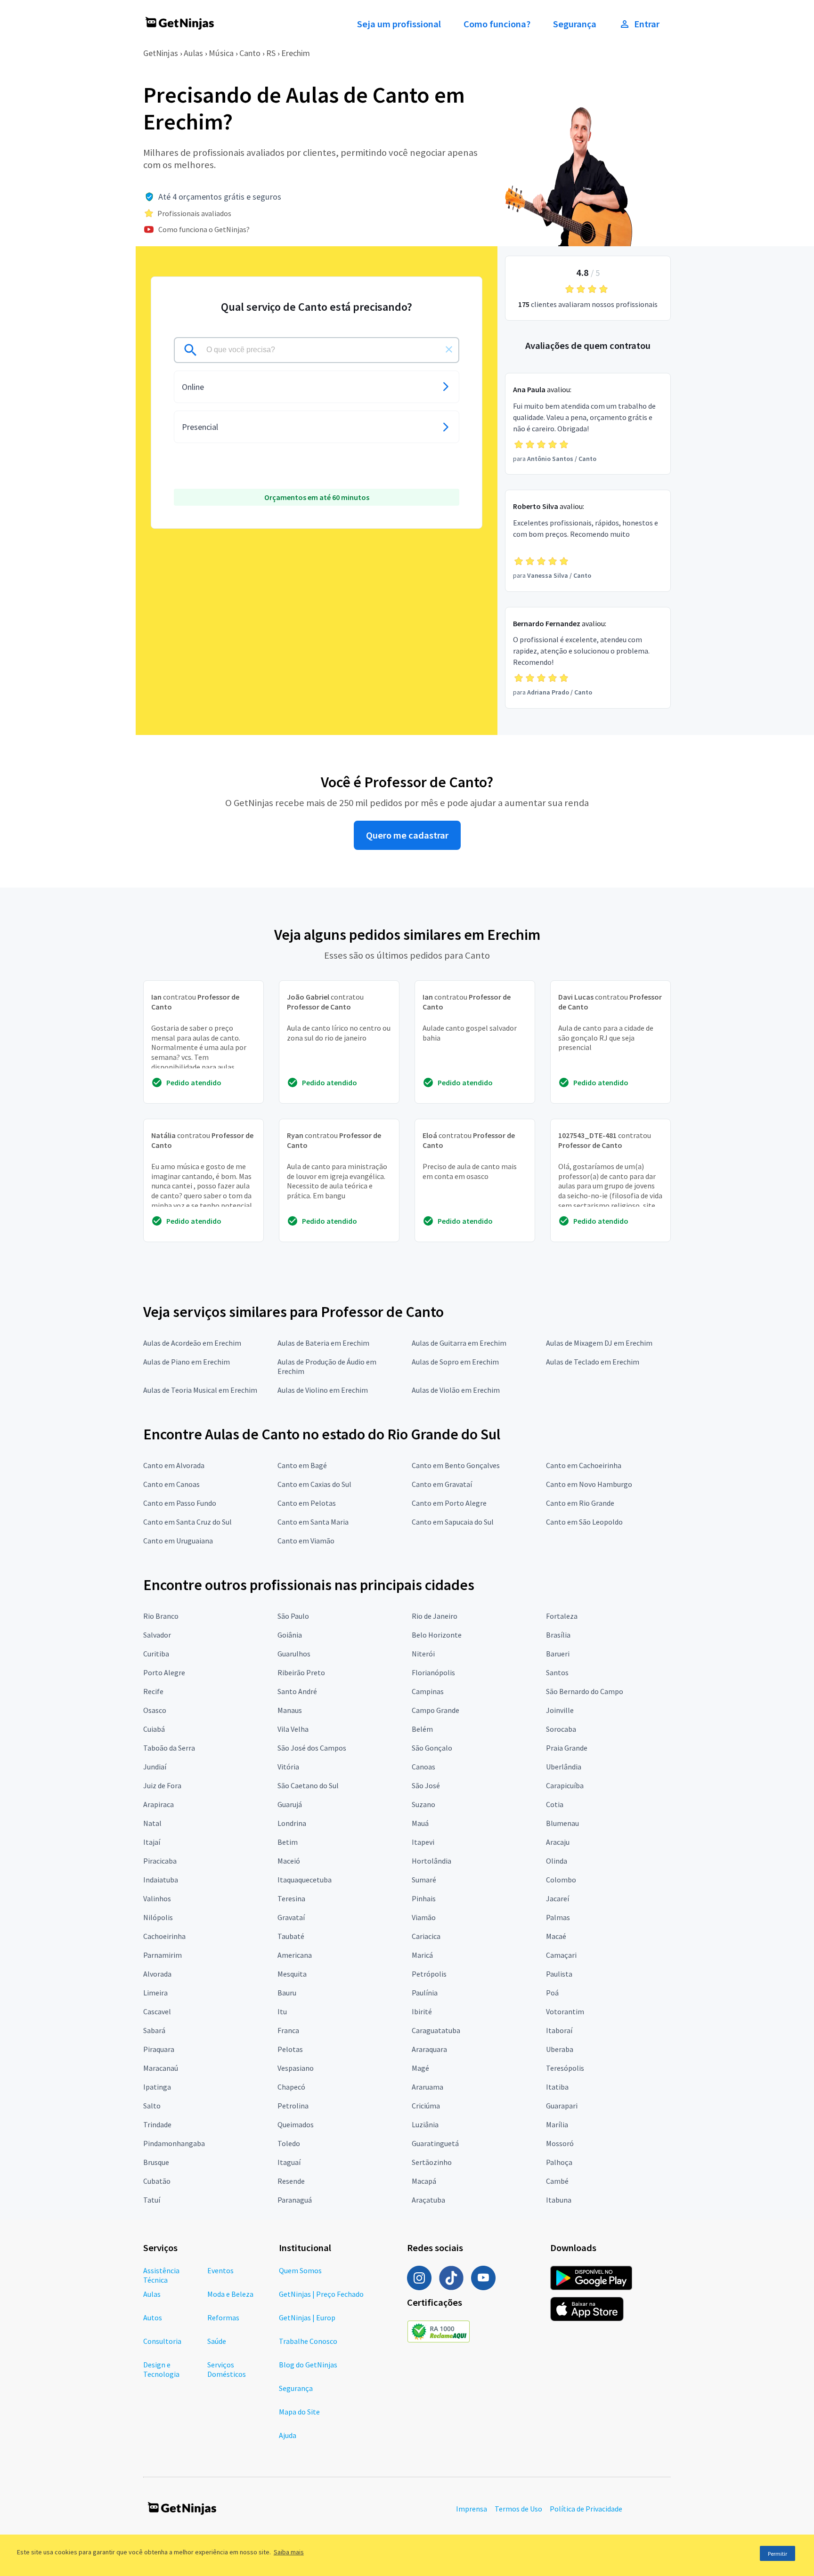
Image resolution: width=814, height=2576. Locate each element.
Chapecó (291, 2087)
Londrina (292, 1823)
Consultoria (162, 2341)
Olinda (557, 1861)
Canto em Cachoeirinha (584, 1465)
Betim (288, 1842)
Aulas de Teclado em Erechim (593, 1362)
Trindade (157, 2124)
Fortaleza (562, 1616)
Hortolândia (431, 1861)
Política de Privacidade (586, 2509)
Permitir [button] (777, 2554)
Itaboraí (559, 2030)
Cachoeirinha (164, 1936)
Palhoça (559, 2162)
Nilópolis (158, 1917)
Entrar (647, 24)
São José (426, 1785)
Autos (153, 2318)
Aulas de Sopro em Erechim (455, 1362)
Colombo (561, 1880)
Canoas (423, 1767)
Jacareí (558, 1898)
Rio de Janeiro (435, 1616)
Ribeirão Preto (301, 1672)
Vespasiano (296, 2068)
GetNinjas (161, 53)
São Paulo (293, 1616)
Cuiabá (154, 1729)
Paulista (559, 1974)
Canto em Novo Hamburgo (589, 1484)
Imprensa (472, 2509)
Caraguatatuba (436, 2030)
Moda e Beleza (230, 2294)
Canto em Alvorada (174, 1465)
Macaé (556, 1936)
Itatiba (557, 2087)
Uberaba (560, 2049)
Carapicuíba (565, 1785)
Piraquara (159, 2049)
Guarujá (290, 1804)
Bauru (287, 1993)
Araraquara (429, 2049)
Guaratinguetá (435, 2143)
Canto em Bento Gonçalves (456, 1465)
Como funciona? (497, 24)
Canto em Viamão (306, 1541)
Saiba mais (289, 2552)
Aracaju (558, 1842)
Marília (557, 2124)
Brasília (558, 1635)
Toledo (289, 2143)
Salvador (157, 1635)
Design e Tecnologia (161, 2369)
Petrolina (293, 2106)
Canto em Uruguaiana (178, 1541)
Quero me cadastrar (407, 835)
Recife (153, 1691)
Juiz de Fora (162, 1785)
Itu (282, 2011)
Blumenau (562, 1823)
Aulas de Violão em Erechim (456, 1390)
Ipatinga (157, 2087)
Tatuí (152, 2200)
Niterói (423, 1654)
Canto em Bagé (302, 1465)
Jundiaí (155, 1767)
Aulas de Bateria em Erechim (323, 1343)
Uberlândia (564, 1767)
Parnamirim (163, 1955)
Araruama (427, 2087)
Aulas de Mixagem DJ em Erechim (599, 1343)
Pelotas (290, 2049)
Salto (152, 2106)
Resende (291, 2181)
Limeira (155, 1993)
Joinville (560, 1710)
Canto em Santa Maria (313, 1522)
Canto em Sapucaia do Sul (453, 1522)
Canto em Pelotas (307, 1503)
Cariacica (426, 1936)
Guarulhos (294, 1654)
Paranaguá (295, 2200)
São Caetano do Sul (308, 1785)
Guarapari (562, 2106)
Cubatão (157, 2181)
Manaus (290, 1710)
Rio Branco (161, 1616)
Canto (250, 53)
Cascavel (157, 2011)
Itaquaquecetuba (305, 1880)
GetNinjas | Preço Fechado (321, 2294)
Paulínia (425, 1993)
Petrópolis (429, 1974)
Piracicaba (160, 1861)
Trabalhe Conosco (308, 2341)
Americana (295, 1955)
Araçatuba (428, 2200)
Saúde (217, 2341)
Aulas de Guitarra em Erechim (459, 1343)
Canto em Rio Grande (580, 1503)
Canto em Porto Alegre (449, 1503)
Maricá (422, 1955)
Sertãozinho (432, 2162)
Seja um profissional (399, 24)
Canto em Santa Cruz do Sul (187, 1522)
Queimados (296, 2124)
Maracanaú (161, 2068)
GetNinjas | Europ (307, 2318)
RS (271, 53)
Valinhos (157, 1898)
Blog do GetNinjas (308, 2365)
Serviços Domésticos (227, 2369)
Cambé (557, 2181)
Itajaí (152, 1842)
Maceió (289, 1861)
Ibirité (422, 2011)
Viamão (424, 1917)
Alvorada (157, 1974)
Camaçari (561, 1955)
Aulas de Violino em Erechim (323, 1390)
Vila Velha (293, 1729)
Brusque (156, 2162)
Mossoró (560, 2143)
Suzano (423, 1804)
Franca (288, 2030)
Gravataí (291, 1917)
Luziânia (425, 2124)
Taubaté (291, 1936)
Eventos (220, 2270)
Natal (152, 1823)
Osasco (155, 1710)
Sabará (154, 2030)
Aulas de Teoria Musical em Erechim (200, 1390)
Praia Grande (567, 1748)
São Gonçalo (432, 1748)
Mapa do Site (299, 2412)
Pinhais (424, 1898)
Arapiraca (159, 1804)
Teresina (291, 1898)
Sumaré (424, 1880)
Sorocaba (561, 1729)
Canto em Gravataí (442, 1484)
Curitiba (156, 1654)
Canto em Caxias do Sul (314, 1484)
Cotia (555, 1804)
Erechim (296, 53)
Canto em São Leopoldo (584, 1522)
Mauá (420, 1823)
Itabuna (559, 2200)
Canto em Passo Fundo (180, 1503)
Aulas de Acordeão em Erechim (192, 1343)
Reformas (223, 2318)
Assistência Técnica (161, 2275)
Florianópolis (433, 1672)
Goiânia (290, 1635)
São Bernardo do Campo (585, 1691)
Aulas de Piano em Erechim (187, 1362)
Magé (420, 2068)
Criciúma (426, 2106)
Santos (557, 1672)
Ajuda (288, 2435)
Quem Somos (300, 2270)
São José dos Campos (312, 1748)
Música (221, 53)
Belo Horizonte (437, 1635)
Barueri (558, 1654)
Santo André (297, 1691)
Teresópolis (565, 2068)
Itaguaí (289, 2162)
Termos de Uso (518, 2509)
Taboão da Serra (169, 1748)
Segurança (575, 24)
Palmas (558, 1917)
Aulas (193, 53)
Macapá (424, 2181)
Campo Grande (435, 1710)
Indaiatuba (161, 1880)
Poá (552, 1993)
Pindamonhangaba (174, 2143)
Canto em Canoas (171, 1484)
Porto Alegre (164, 1672)
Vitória (288, 1767)
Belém (422, 1729)
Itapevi (423, 1842)
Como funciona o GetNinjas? (204, 229)
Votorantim (565, 2011)
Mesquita (292, 1974)
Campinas (428, 1691)
